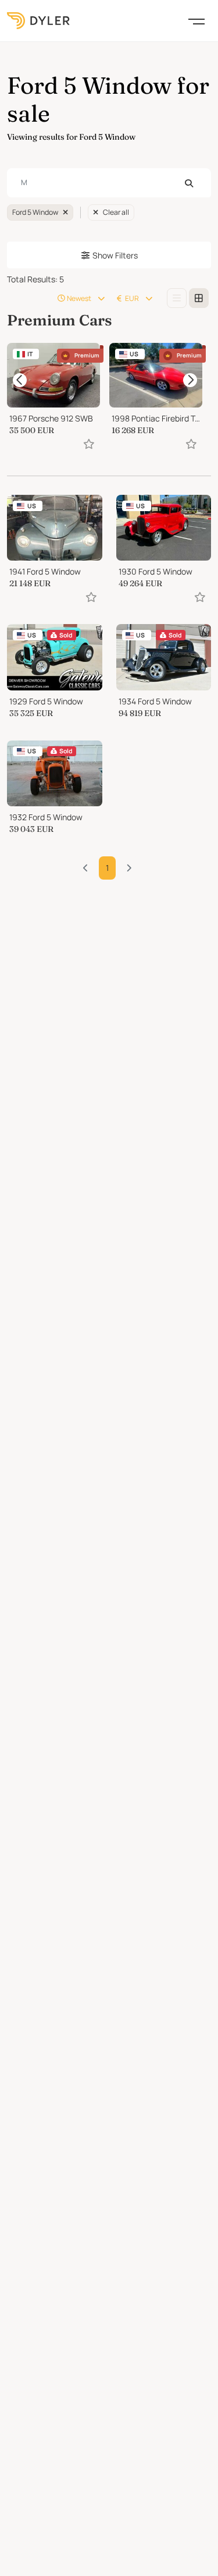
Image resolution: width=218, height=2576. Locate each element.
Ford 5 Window (35, 212)
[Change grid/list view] (177, 298)
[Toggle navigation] (196, 20)
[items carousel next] (190, 380)
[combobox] (109, 183)
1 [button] (107, 868)
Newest (79, 298)
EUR (132, 298)
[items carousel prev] (20, 380)
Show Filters (115, 255)
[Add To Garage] (89, 443)
